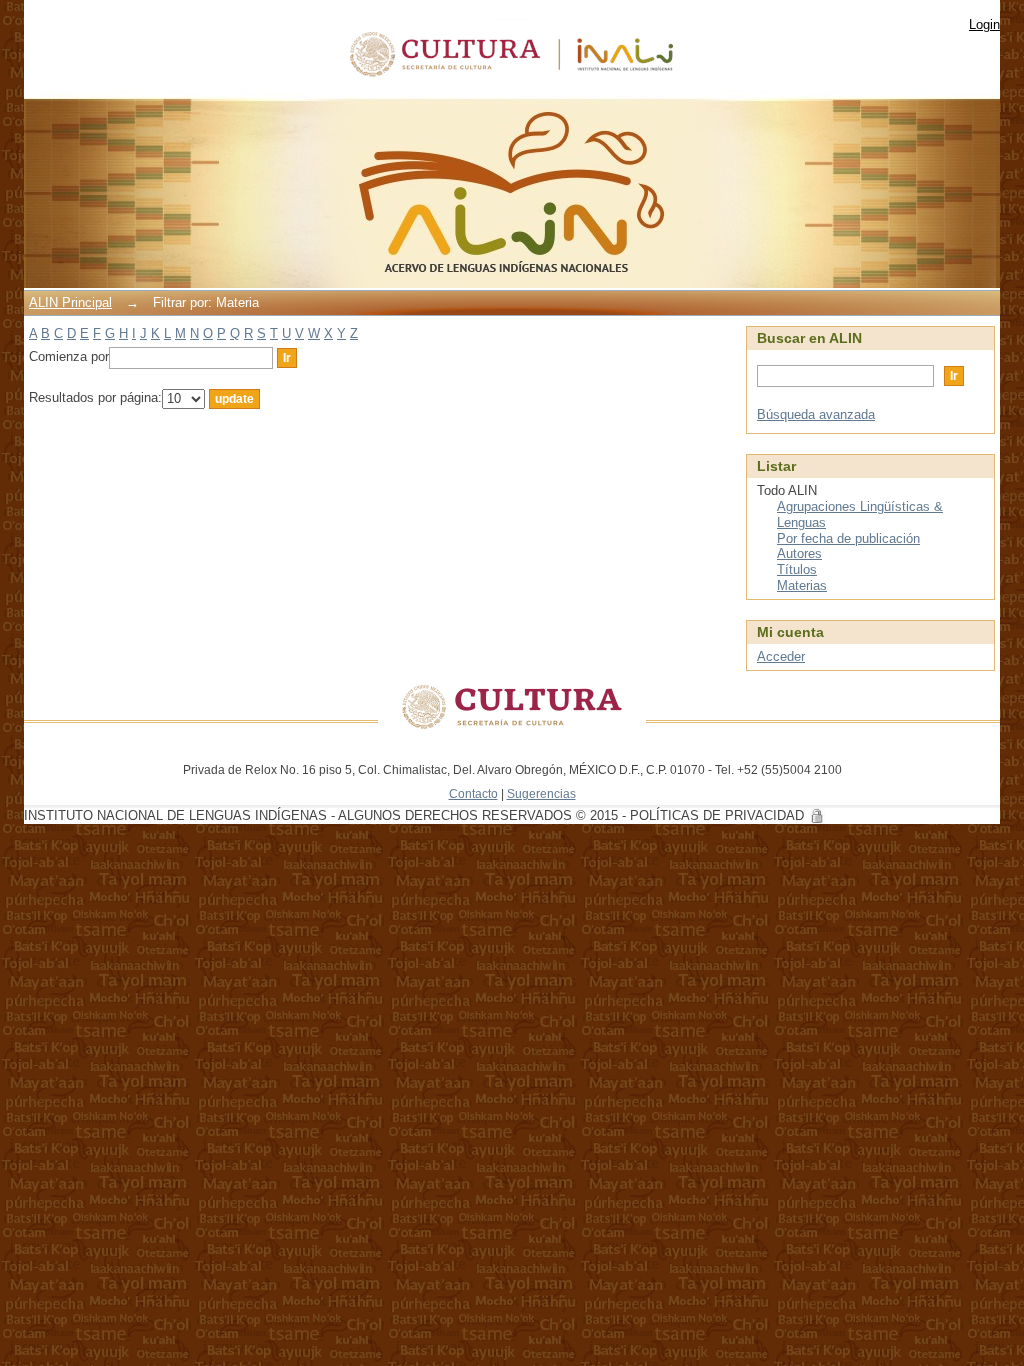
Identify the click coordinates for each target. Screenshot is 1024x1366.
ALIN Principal (70, 302)
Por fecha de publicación (848, 538)
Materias (802, 585)
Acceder (781, 656)
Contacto (473, 793)
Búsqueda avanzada (816, 414)
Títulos (797, 569)
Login (984, 24)
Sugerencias (541, 793)
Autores (799, 553)
